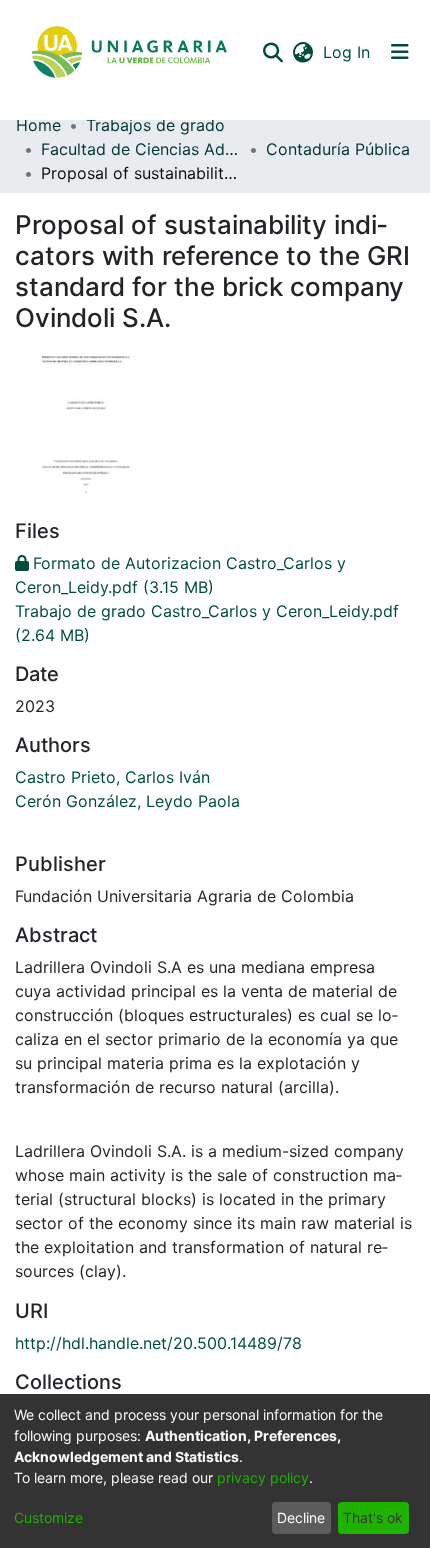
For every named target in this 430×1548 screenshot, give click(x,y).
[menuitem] (302, 52)
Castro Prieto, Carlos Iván (112, 777)
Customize (48, 1517)
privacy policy (263, 1477)
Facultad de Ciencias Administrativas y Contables (141, 149)
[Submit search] (272, 52)
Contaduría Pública (338, 149)
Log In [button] (347, 52)
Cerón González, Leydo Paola (127, 801)
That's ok (373, 1517)
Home (38, 125)
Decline (301, 1517)
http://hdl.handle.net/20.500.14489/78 (158, 1343)
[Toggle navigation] (400, 52)
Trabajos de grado (155, 125)
